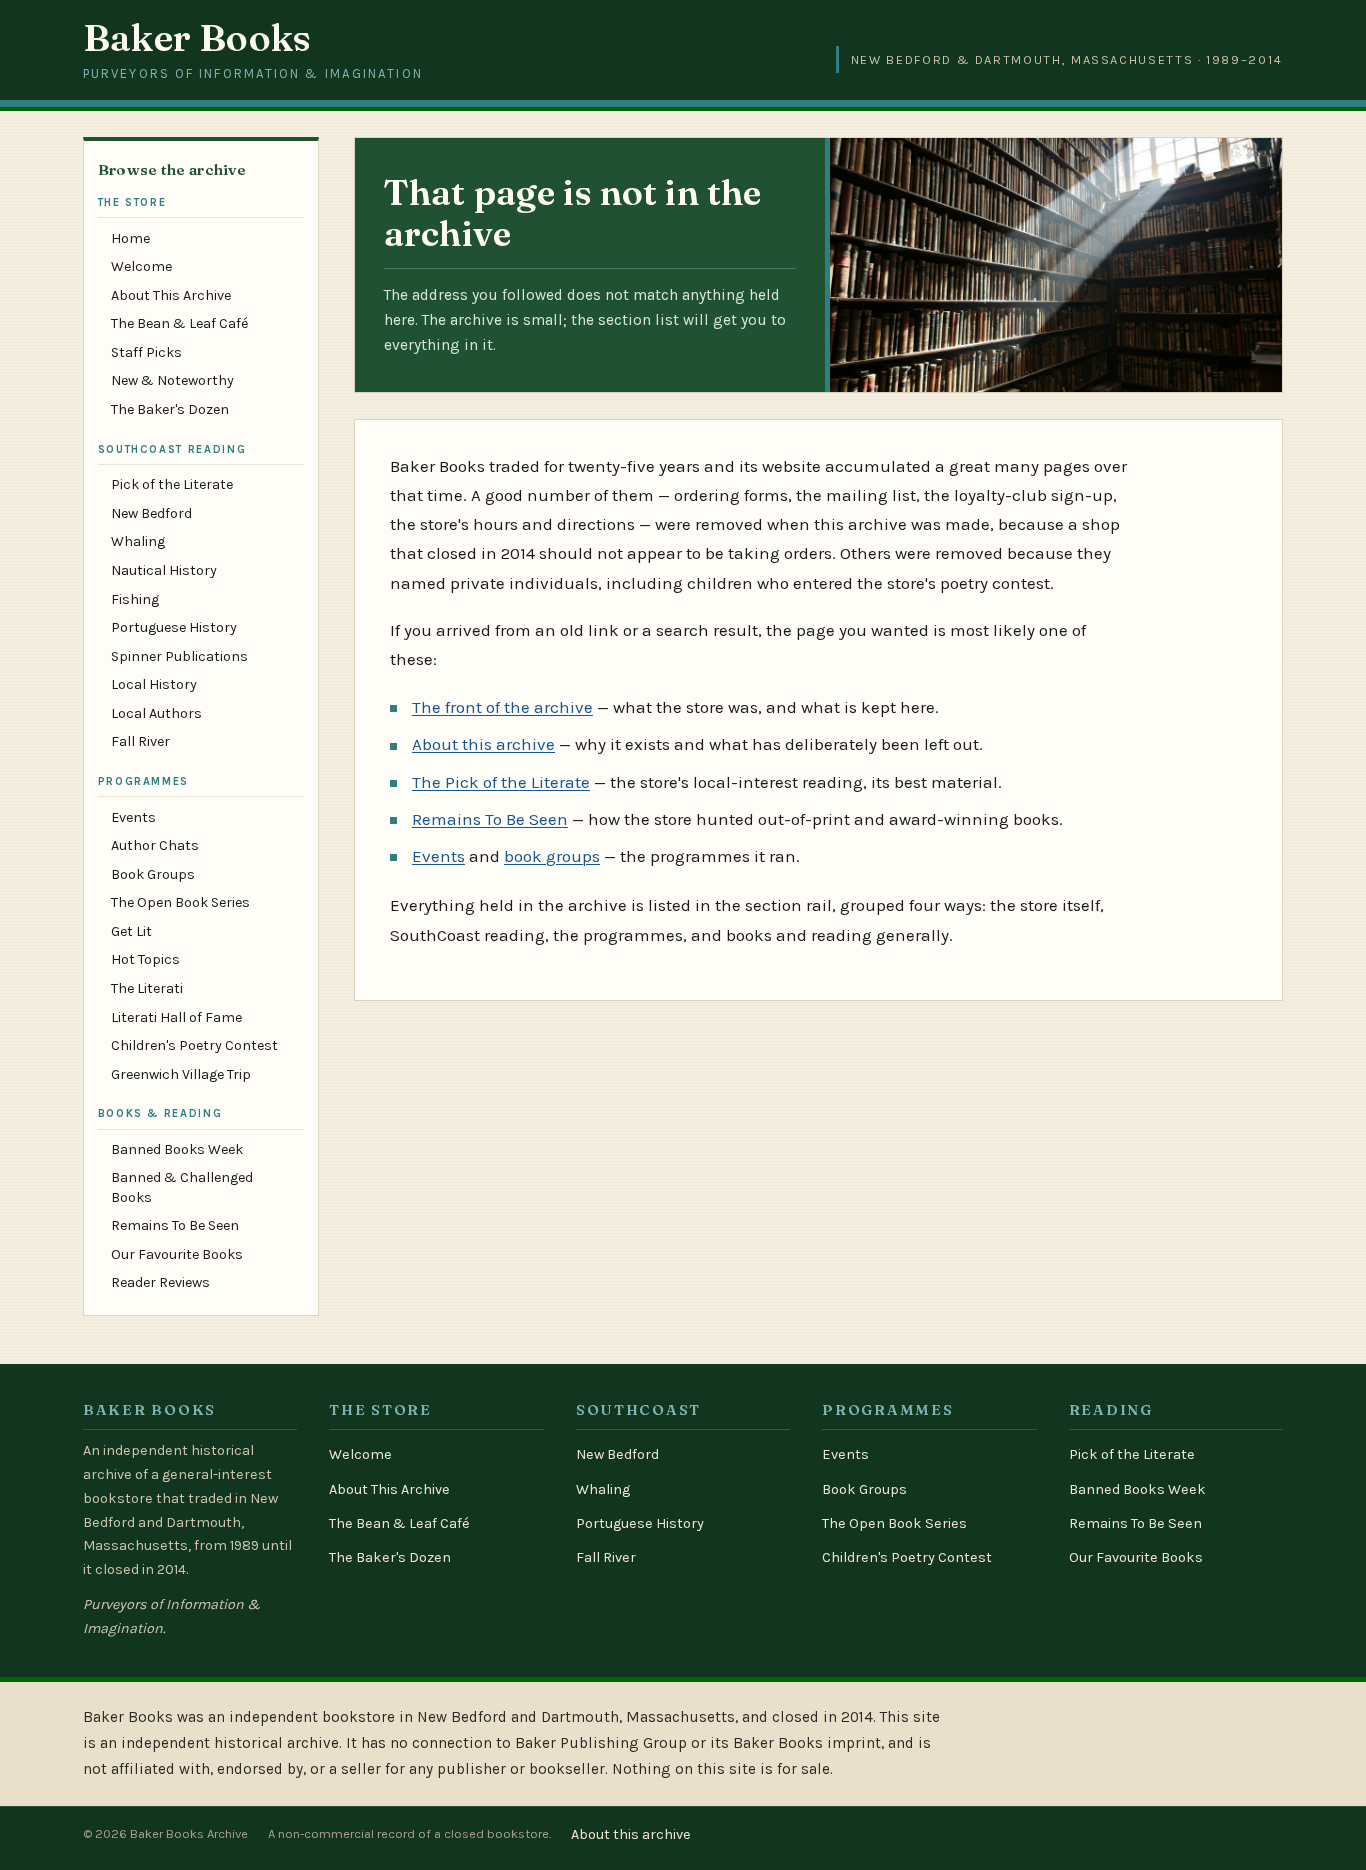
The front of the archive (502, 707)
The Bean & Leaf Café (179, 323)
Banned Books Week (177, 1149)
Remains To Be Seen (175, 1225)
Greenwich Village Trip (181, 1074)
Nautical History (164, 570)
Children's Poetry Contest (194, 1045)
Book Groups (153, 874)
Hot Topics (145, 959)
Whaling (138, 541)
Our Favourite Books (177, 1254)
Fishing (135, 599)
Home (130, 238)
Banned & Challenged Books (182, 1187)
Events (133, 817)
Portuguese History (174, 627)
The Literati (147, 988)
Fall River (140, 741)
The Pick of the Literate (501, 782)
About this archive (483, 744)
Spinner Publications (179, 656)
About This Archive (171, 295)
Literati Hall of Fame (176, 1017)
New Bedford (151, 513)
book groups (552, 856)
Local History (154, 684)
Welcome (141, 266)
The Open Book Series (180, 902)
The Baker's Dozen (170, 409)
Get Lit (131, 931)
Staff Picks (146, 352)
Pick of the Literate (172, 484)
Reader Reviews (160, 1282)
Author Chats (155, 845)
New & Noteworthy (172, 380)
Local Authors (156, 713)
